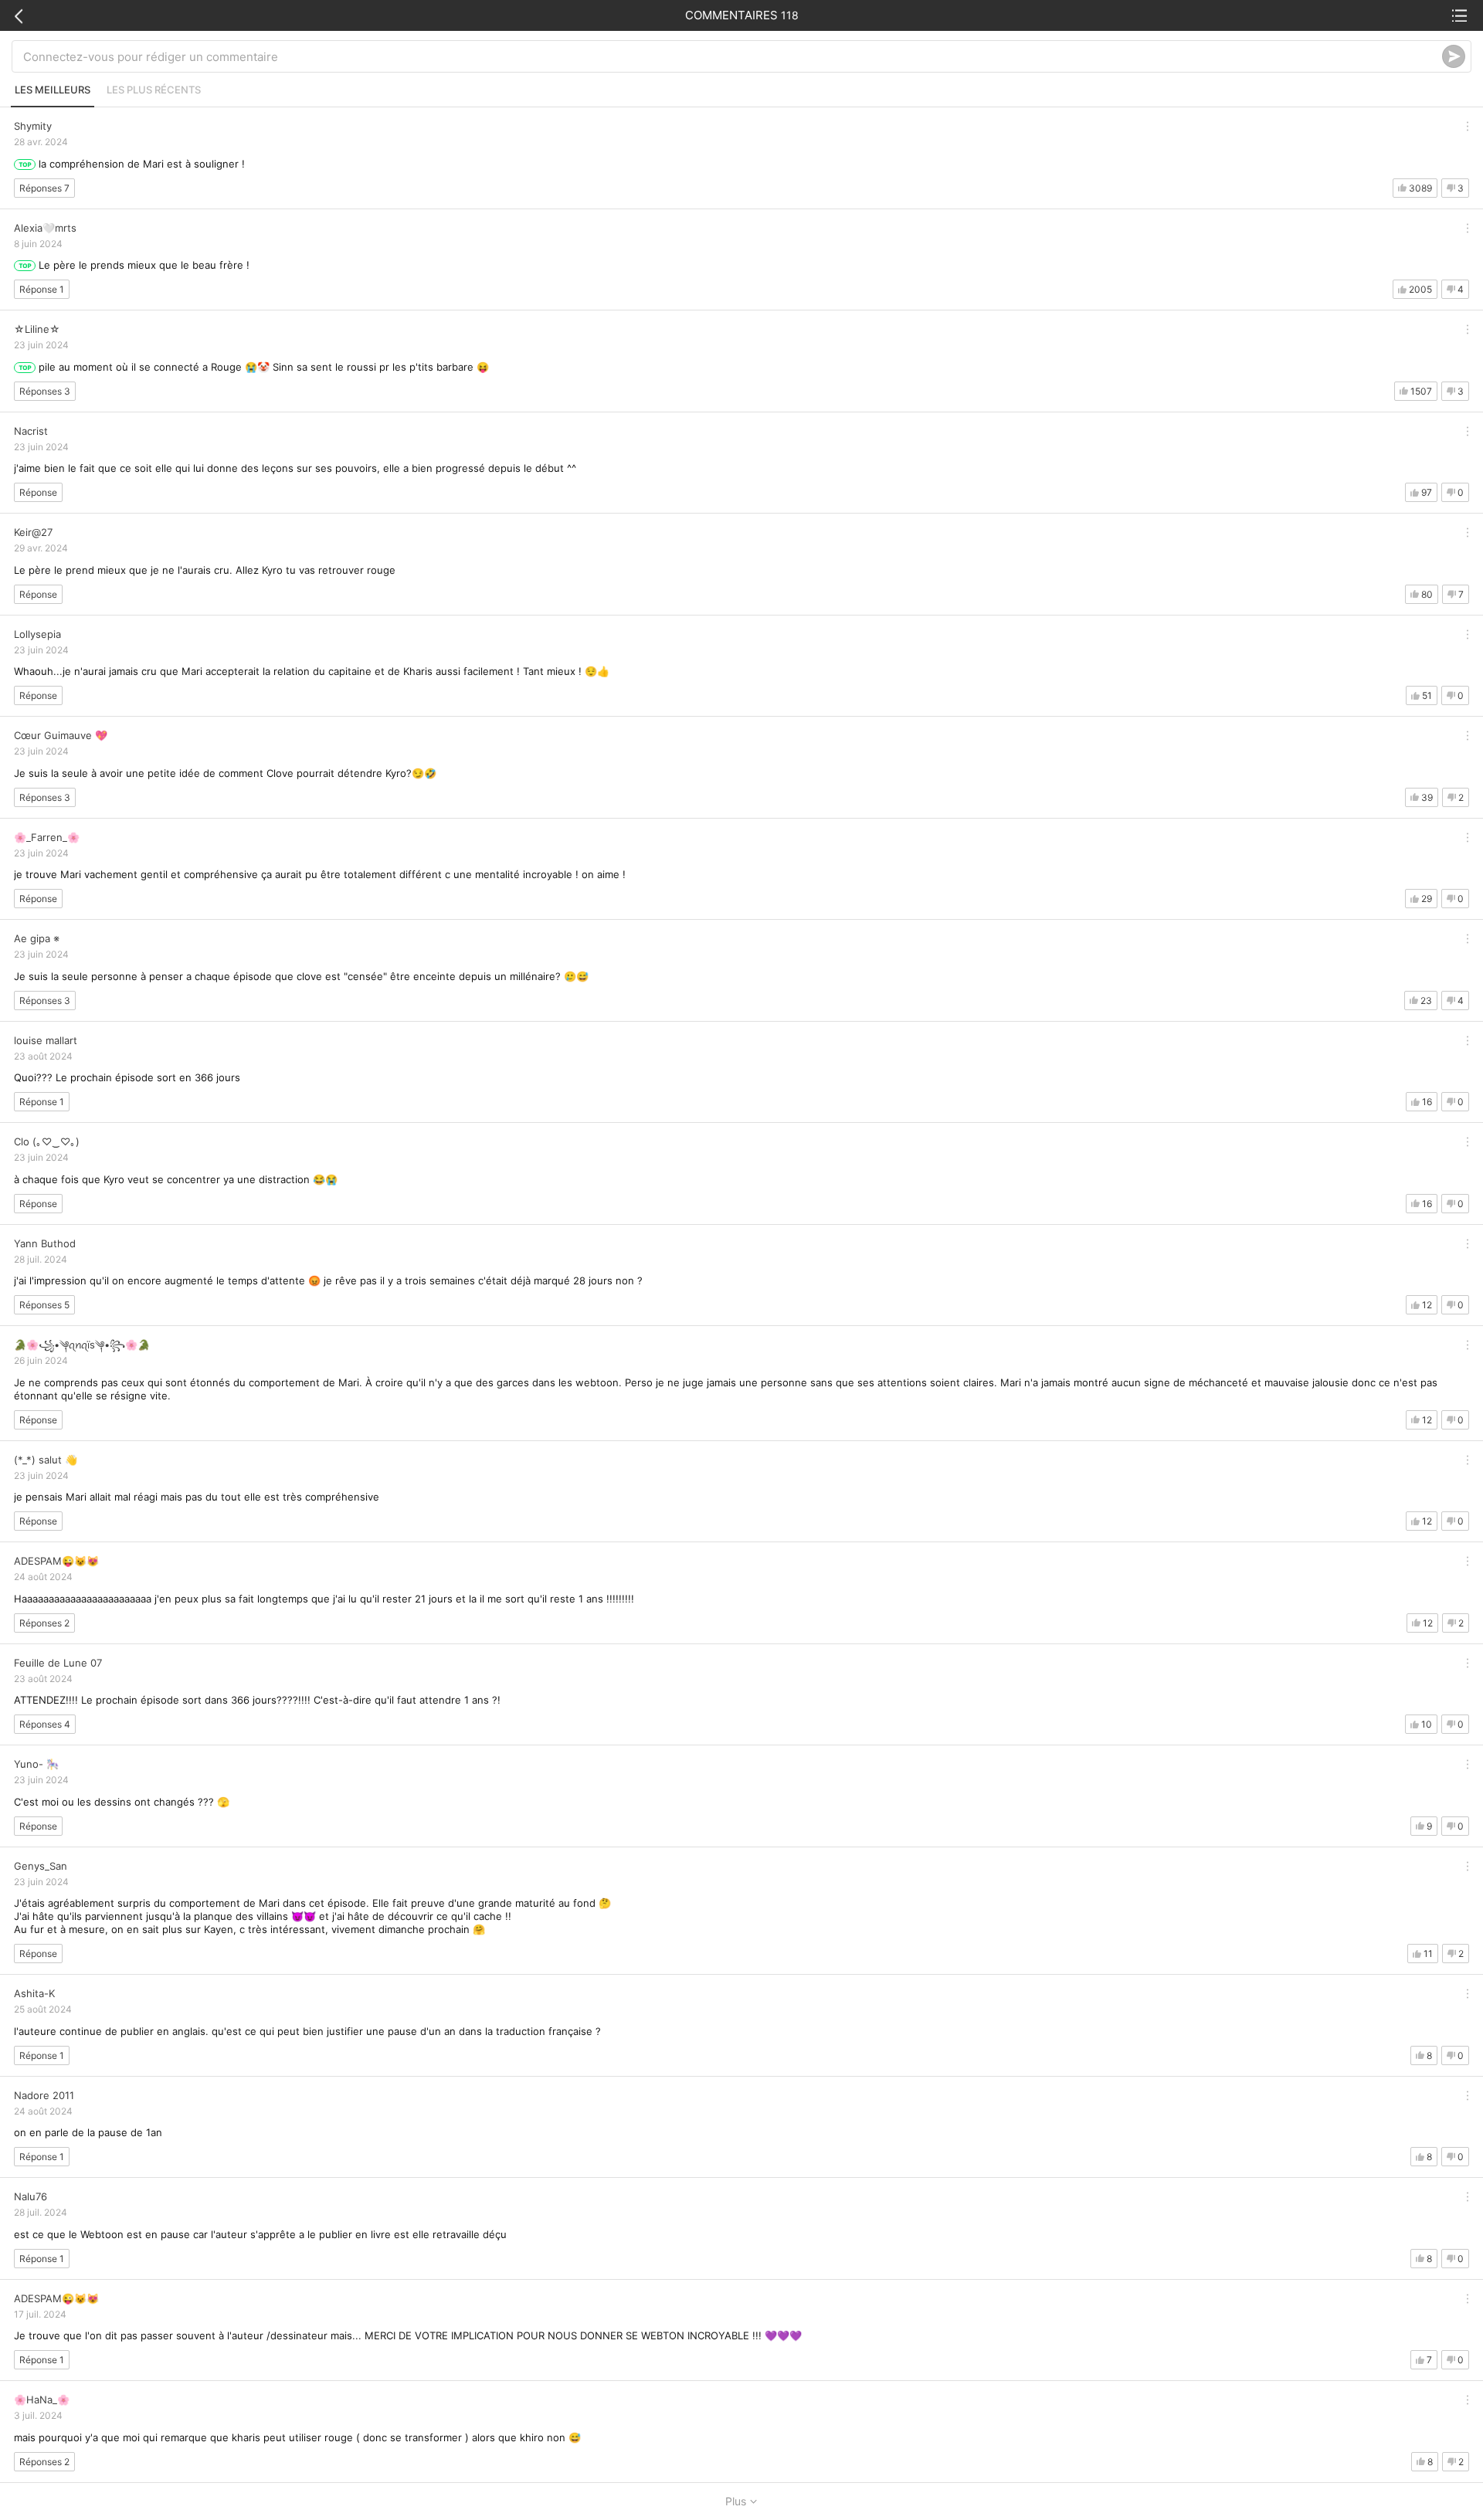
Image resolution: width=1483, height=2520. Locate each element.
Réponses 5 (44, 1305)
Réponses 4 (45, 1724)
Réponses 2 (44, 1623)
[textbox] (733, 56)
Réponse (38, 492)
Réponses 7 (44, 188)
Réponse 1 (42, 289)
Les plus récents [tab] (154, 90)
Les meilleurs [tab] (53, 90)
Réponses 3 (45, 391)
